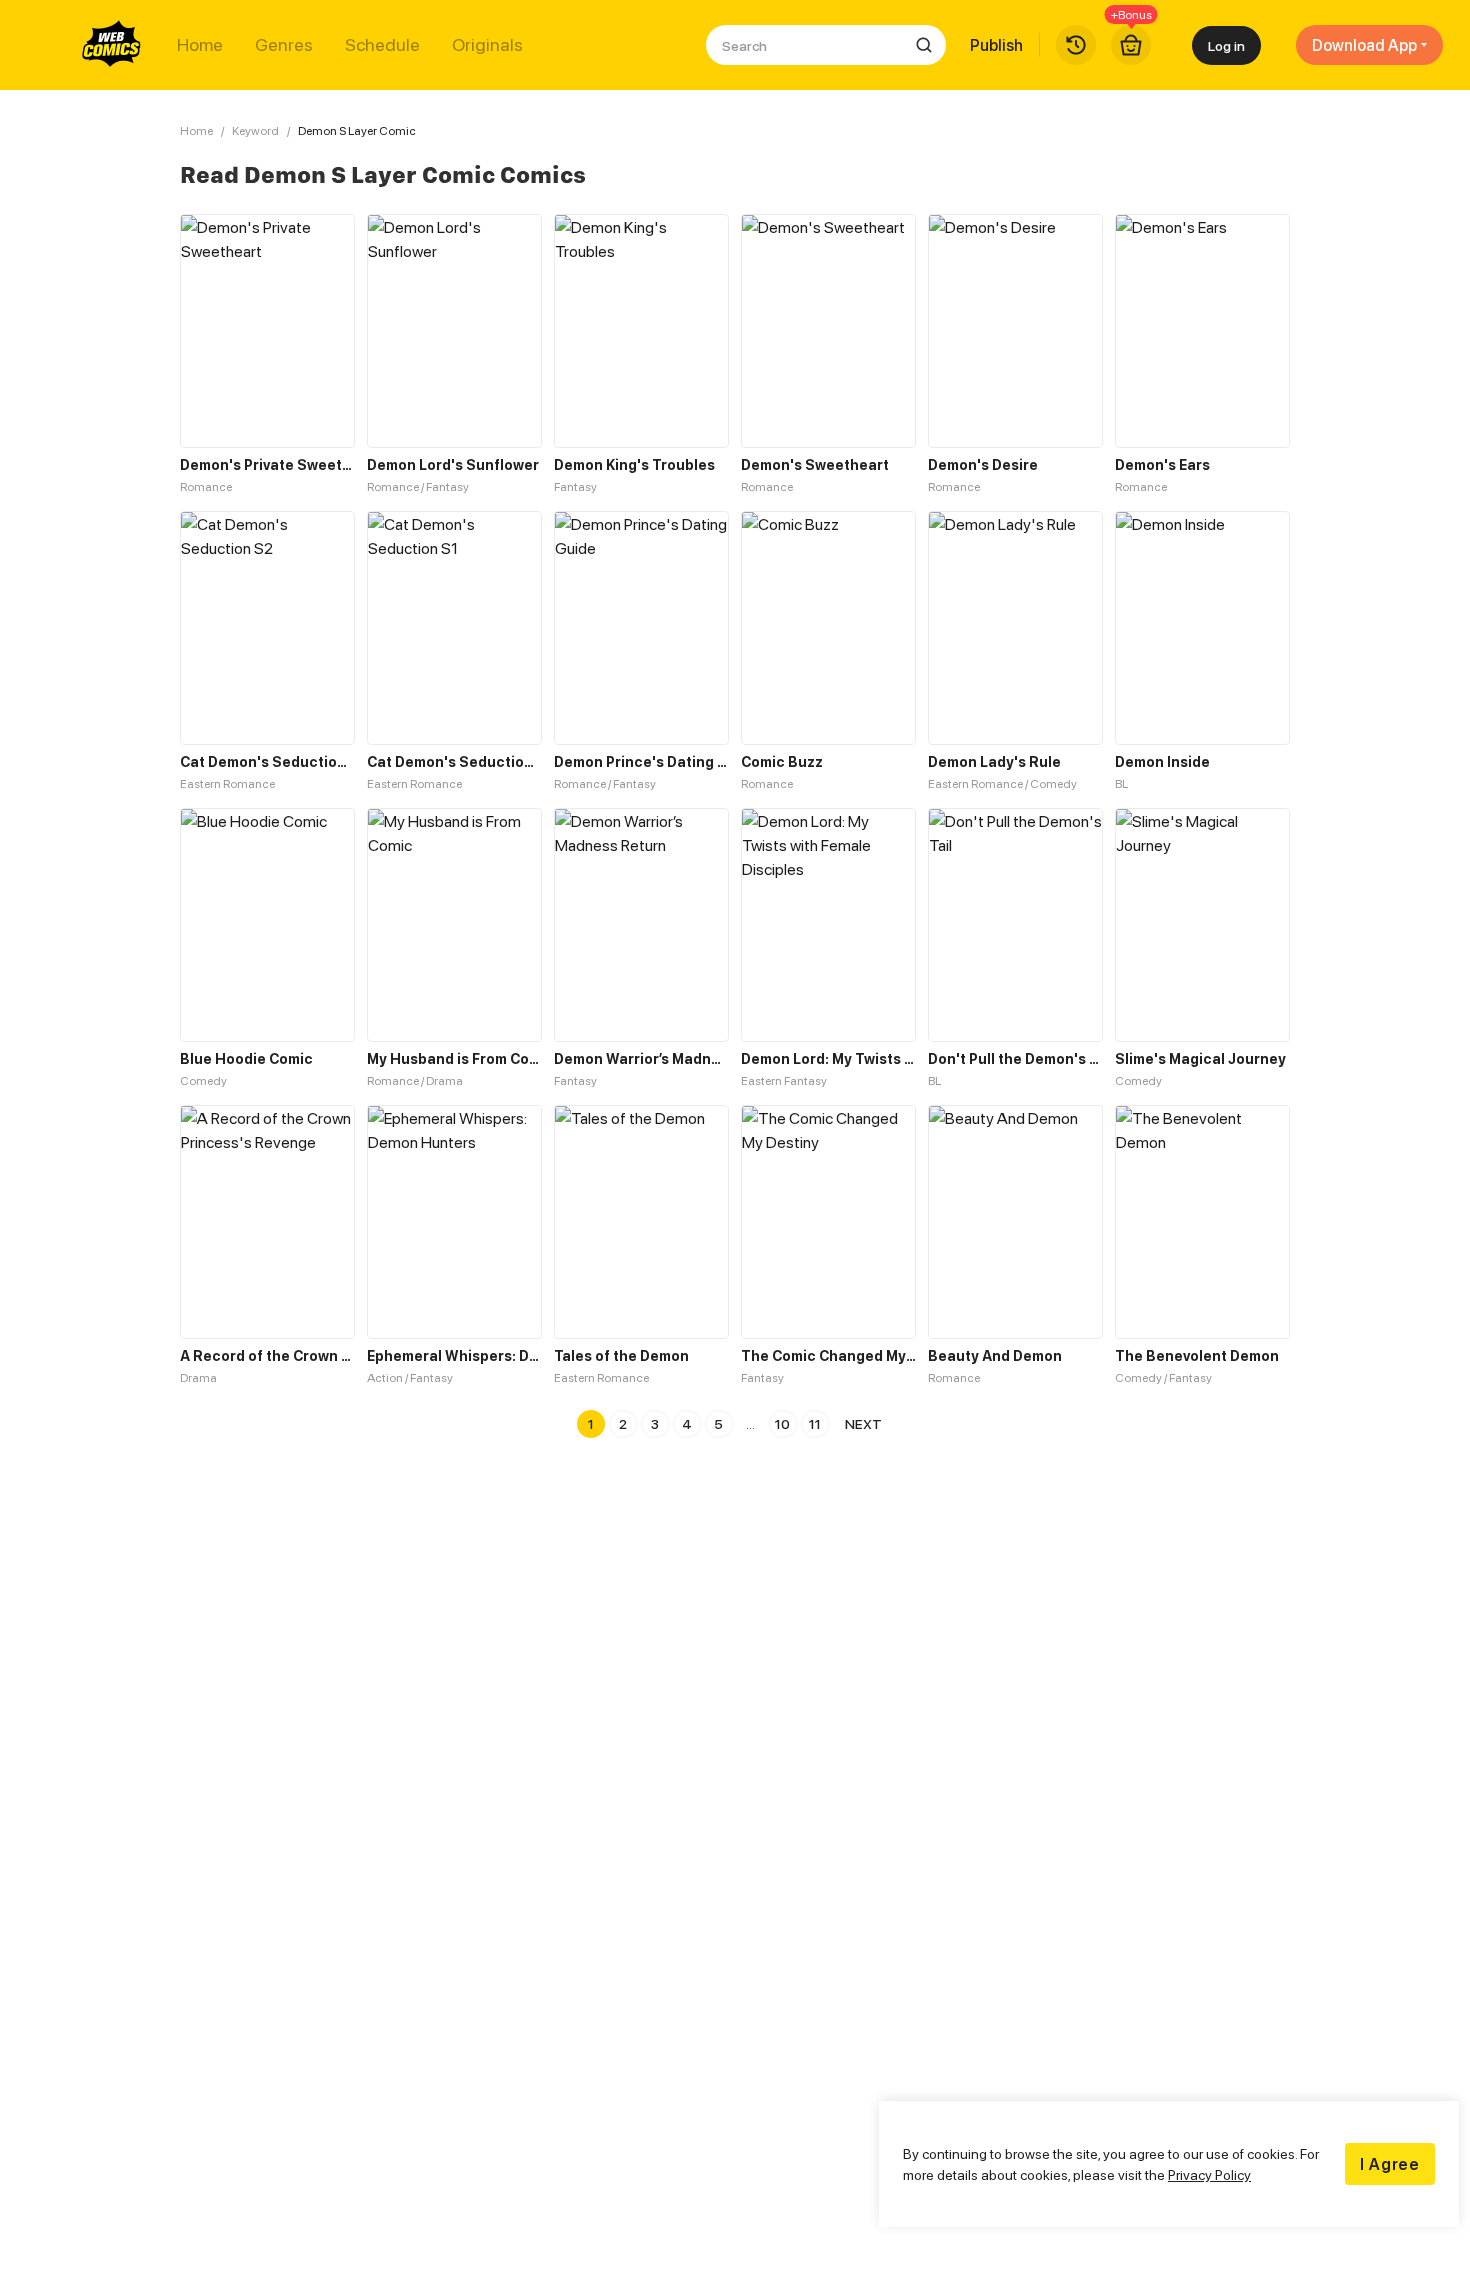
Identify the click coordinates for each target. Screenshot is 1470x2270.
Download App (1364, 45)
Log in (1226, 45)
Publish (996, 45)
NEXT (863, 1423)
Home (200, 45)
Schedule (382, 45)
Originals (487, 45)
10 (782, 1423)
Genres (284, 45)
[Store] (1131, 45)
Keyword (255, 130)
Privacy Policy (1209, 2174)
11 (815, 1423)
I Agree (1390, 2164)
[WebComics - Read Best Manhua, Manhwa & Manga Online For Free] (112, 45)
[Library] (1076, 45)
